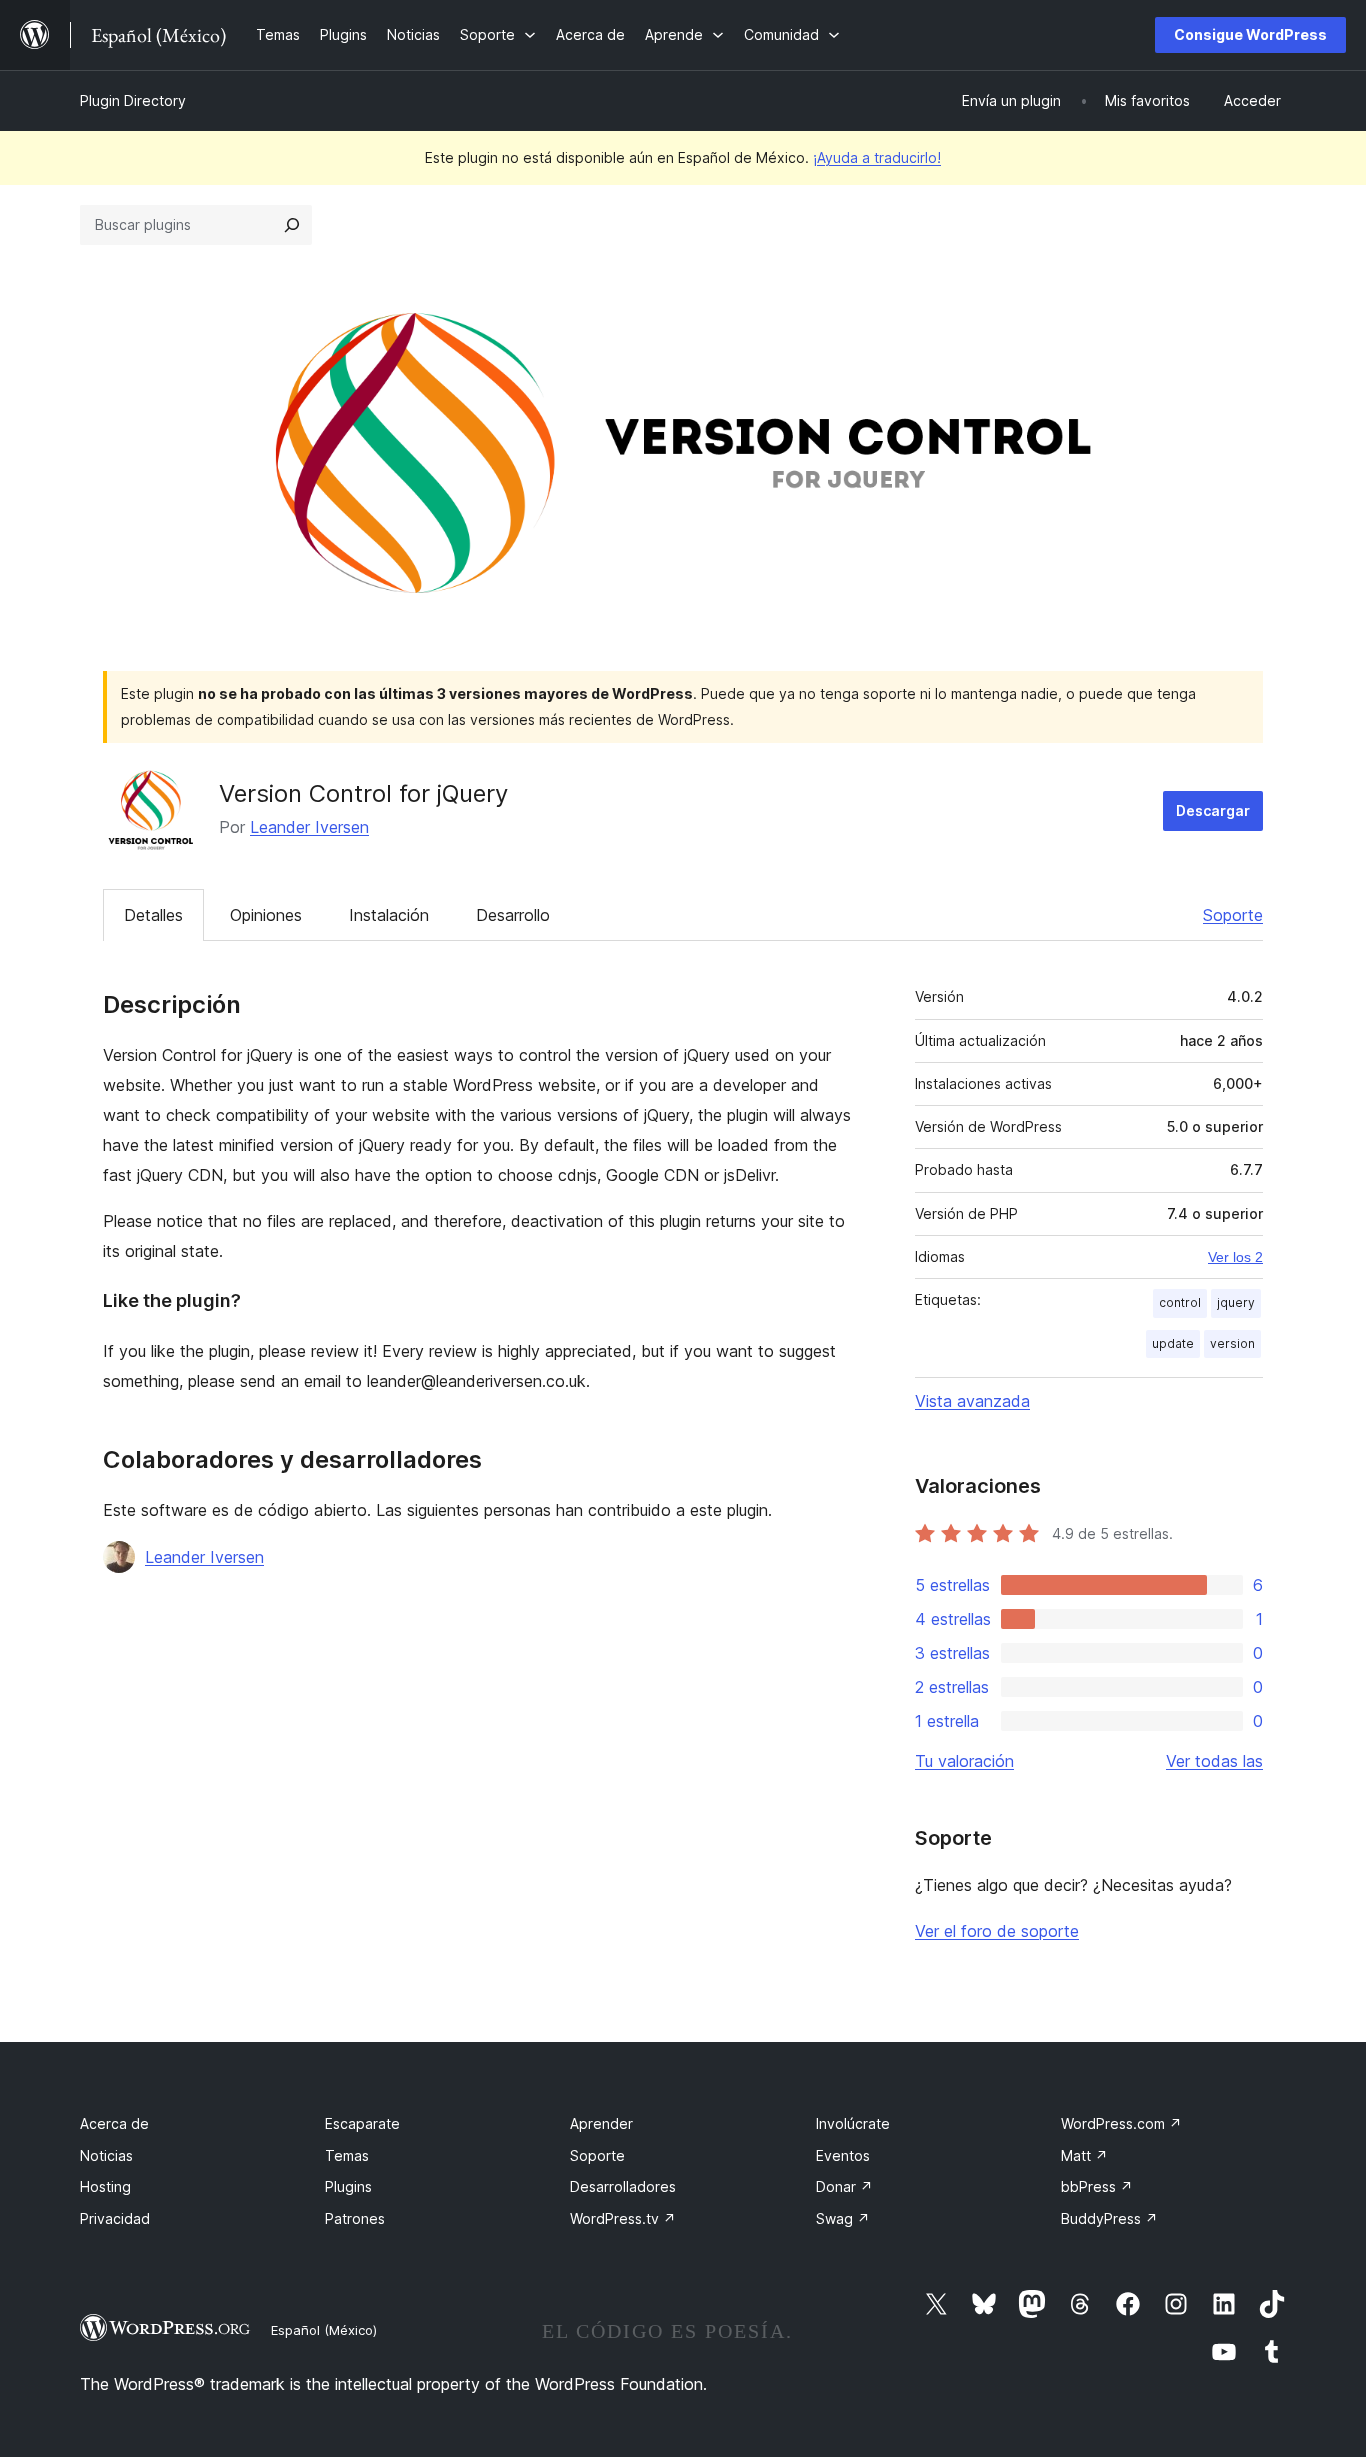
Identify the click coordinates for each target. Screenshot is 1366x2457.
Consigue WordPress (1250, 34)
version (1232, 1343)
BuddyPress (1109, 2218)
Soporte (1233, 915)
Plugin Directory (133, 100)
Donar (844, 2186)
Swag (843, 2218)
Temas (347, 2155)
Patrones (355, 2218)
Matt (1084, 2155)
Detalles (153, 915)
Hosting (105, 2186)
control (1180, 1302)
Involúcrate (853, 2123)
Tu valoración (964, 1761)
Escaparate (362, 2123)
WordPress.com (1121, 2123)
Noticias (106, 2155)
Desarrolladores (623, 2186)
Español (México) (324, 2330)
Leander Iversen (309, 827)
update (1173, 1343)
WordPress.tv (623, 2218)
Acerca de (114, 2123)
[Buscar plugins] (292, 225)
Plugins (348, 2186)
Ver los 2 (1235, 1257)
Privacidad (115, 2218)
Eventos (843, 2155)
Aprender (601, 2123)
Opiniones (266, 915)
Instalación (389, 915)
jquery (1236, 1302)
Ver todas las (1214, 1761)
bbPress (1097, 2186)
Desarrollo (513, 915)
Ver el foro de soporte (997, 1931)
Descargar (1213, 810)
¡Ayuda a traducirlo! (877, 157)
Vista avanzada (972, 1401)
